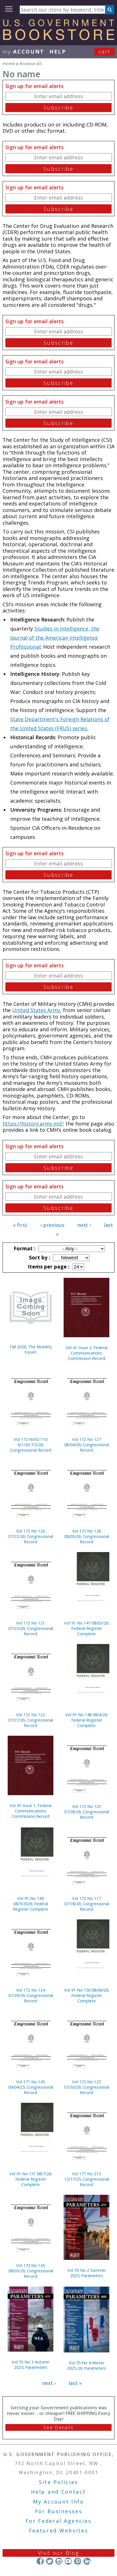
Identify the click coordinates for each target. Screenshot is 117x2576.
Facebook (40, 2561)
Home (9, 63)
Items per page (48, 1266)
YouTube (68, 2561)
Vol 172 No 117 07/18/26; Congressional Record (87, 1904)
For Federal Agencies (59, 2521)
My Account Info (58, 2502)
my (23, 52)
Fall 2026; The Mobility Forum (31, 1349)
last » (75, 2383)
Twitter (50, 2561)
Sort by (39, 1257)
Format (24, 1248)
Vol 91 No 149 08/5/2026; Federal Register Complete (31, 1904)
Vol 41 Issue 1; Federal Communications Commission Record (31, 1811)
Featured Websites (59, 2530)
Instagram (59, 2561)
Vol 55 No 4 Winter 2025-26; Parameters (86, 2365)
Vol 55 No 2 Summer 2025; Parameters (87, 2273)
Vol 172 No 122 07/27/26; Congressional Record (31, 1720)
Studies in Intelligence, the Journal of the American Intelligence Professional (55, 638)
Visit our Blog (59, 2553)
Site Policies (58, 2482)
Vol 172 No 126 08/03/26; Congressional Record (31, 2271)
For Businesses (59, 2511)
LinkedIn (87, 2561)
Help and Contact (58, 2492)
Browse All (31, 63)
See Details (58, 2427)
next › (84, 1225)
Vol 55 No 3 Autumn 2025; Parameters (31, 2365)
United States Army (36, 1010)
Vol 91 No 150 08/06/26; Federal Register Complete (87, 1995)
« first (20, 1225)
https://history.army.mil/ (33, 1124)
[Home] (58, 38)
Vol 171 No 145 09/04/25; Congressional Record (31, 2087)
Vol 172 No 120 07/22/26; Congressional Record (31, 1536)
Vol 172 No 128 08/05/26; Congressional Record (87, 1536)
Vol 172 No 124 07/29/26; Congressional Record (31, 1995)
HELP (58, 52)
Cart (105, 52)
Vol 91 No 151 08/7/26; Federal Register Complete (31, 2179)
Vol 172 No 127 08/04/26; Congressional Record (87, 1445)
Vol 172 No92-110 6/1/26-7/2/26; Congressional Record (31, 1445)
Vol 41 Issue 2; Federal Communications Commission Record (86, 1353)
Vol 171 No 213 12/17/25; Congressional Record (87, 2179)
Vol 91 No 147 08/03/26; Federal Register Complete (87, 1628)
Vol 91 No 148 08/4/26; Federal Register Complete (87, 1720)
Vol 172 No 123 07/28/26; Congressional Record (87, 1812)
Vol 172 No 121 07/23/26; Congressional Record (31, 1628)
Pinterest (78, 2561)
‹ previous (52, 1225)
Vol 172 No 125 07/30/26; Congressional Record (87, 2087)
